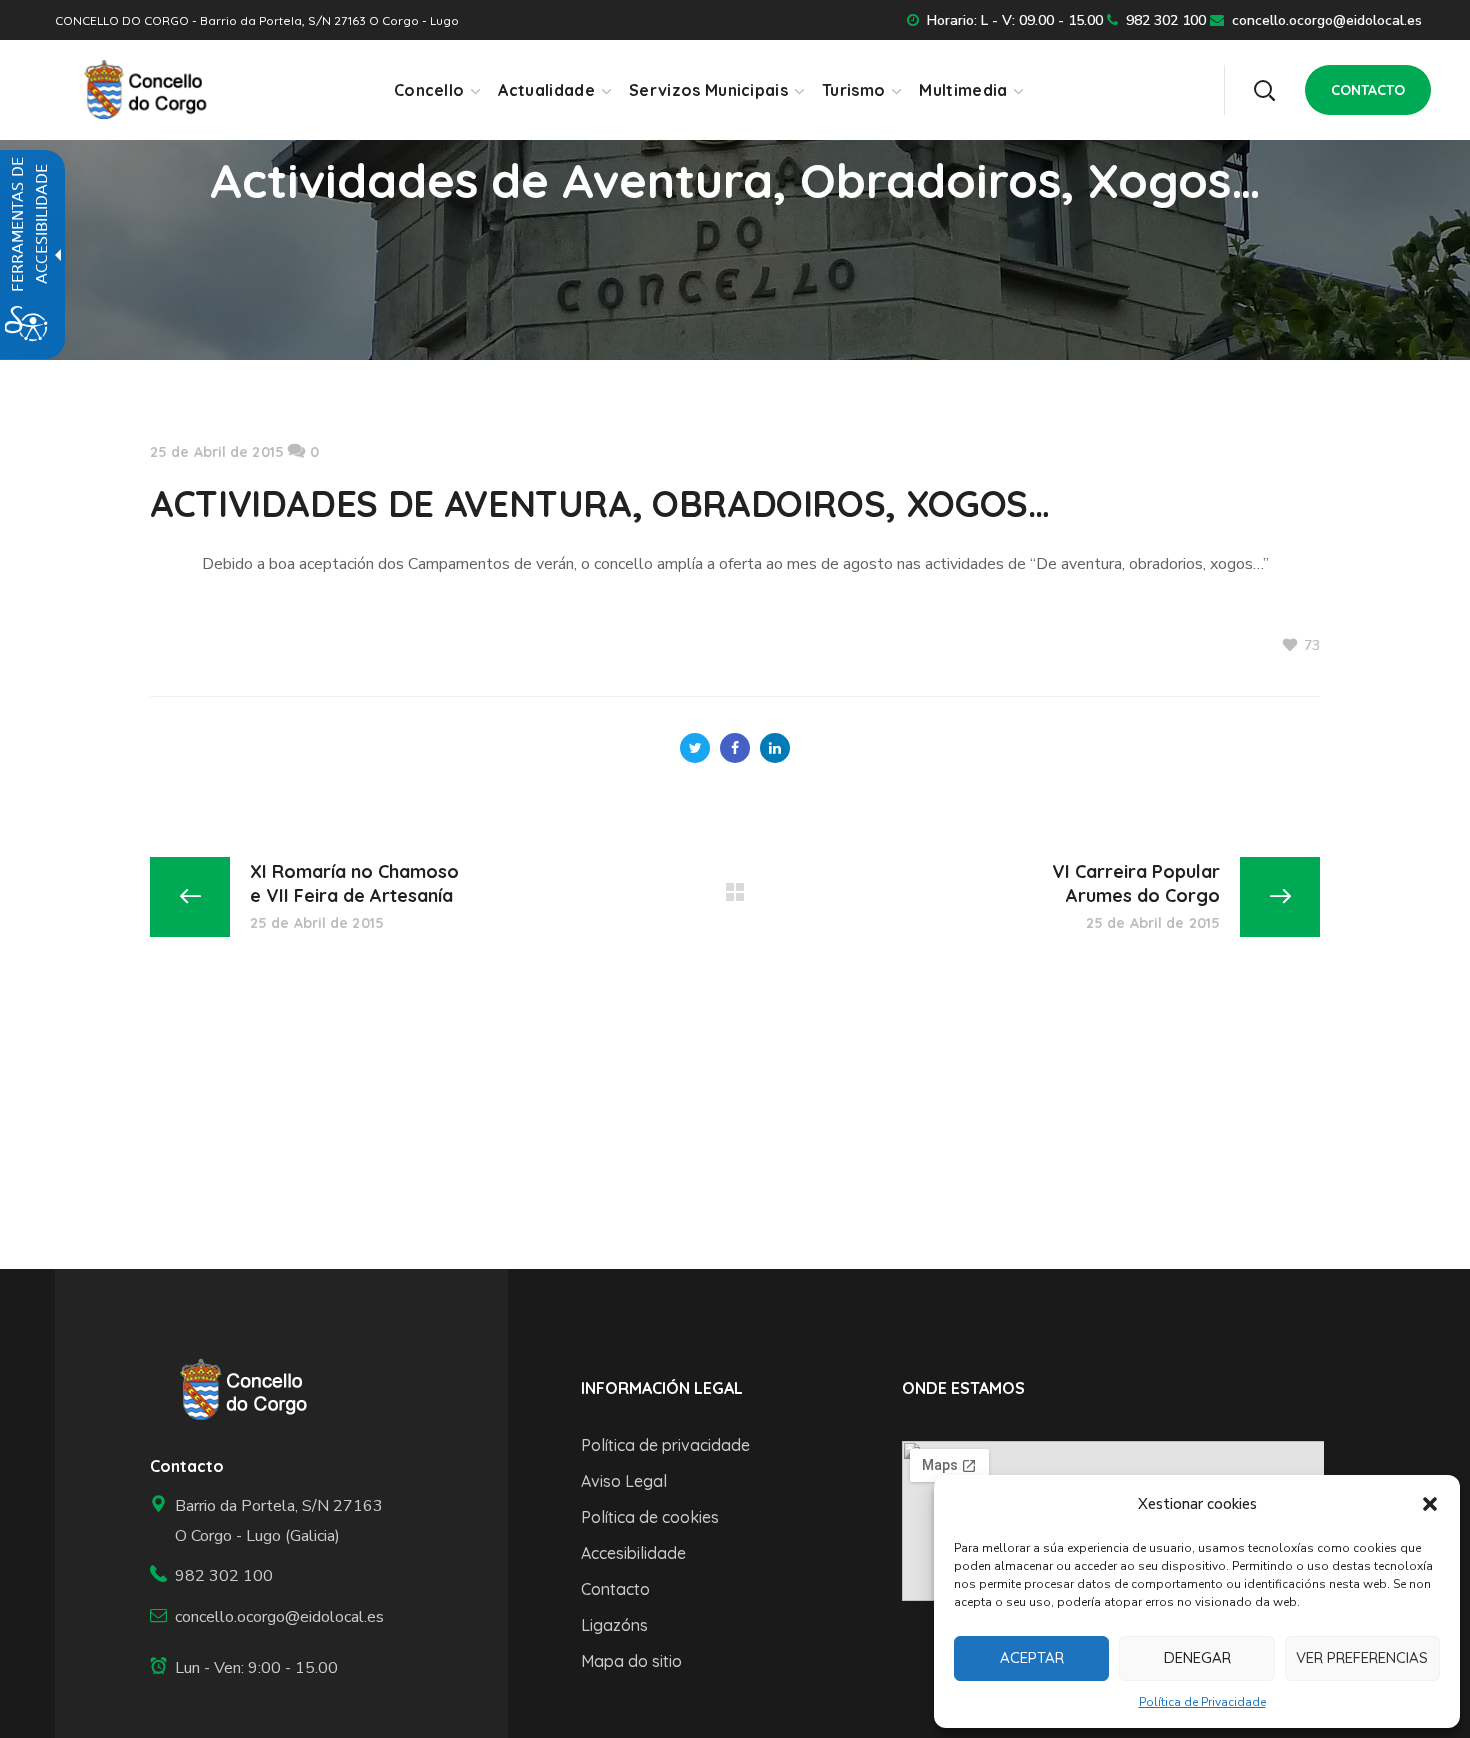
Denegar (1197, 1657)
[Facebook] (735, 748)
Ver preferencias (1362, 1657)
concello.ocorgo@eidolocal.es (1327, 20)
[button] (1430, 1504)
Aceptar (1032, 1657)
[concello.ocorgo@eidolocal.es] (269, 1617)
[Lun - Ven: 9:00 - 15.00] (269, 1668)
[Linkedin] (775, 748)
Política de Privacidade (1202, 1702)
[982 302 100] (269, 1576)
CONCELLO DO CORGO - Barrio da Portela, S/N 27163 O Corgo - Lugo (257, 20)
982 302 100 (1166, 20)
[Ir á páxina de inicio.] (138, 89)
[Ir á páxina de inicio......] (236, 1390)
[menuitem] (436, 90)
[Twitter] (695, 748)
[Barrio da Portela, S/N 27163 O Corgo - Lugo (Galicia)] (269, 1521)
